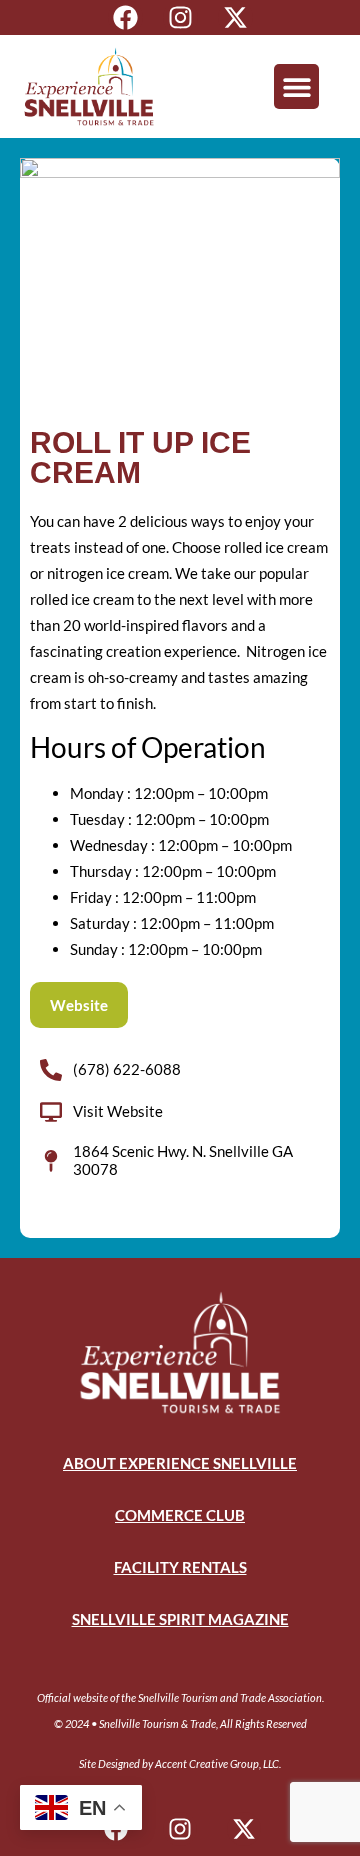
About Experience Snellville (180, 1463)
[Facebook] (125, 17)
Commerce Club (180, 1515)
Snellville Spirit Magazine (180, 1619)
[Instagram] (180, 17)
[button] (296, 86)
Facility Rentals (180, 1567)
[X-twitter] (235, 17)
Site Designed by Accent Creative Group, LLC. (180, 1763)
